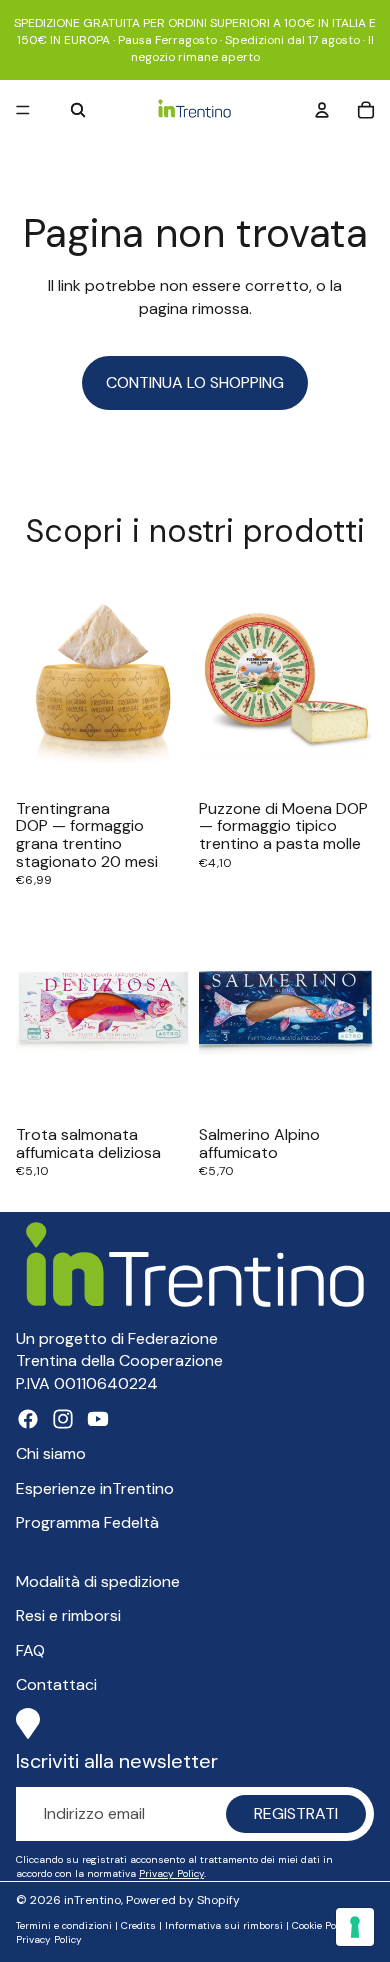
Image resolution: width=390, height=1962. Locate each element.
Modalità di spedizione (98, 1581)
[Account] (322, 111)
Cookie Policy (322, 1925)
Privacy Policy (171, 1873)
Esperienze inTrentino (95, 1488)
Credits (138, 1925)
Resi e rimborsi (68, 1615)
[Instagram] (63, 1419)
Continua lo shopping (195, 382)
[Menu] (23, 111)
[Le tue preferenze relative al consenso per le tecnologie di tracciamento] (355, 1927)
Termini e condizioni (64, 1925)
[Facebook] (28, 1419)
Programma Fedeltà (87, 1522)
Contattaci (56, 1684)
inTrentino (92, 1900)
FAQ (30, 1650)
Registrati (296, 1813)
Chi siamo (51, 1453)
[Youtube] (98, 1419)
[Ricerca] (78, 111)
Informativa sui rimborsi (224, 1925)
